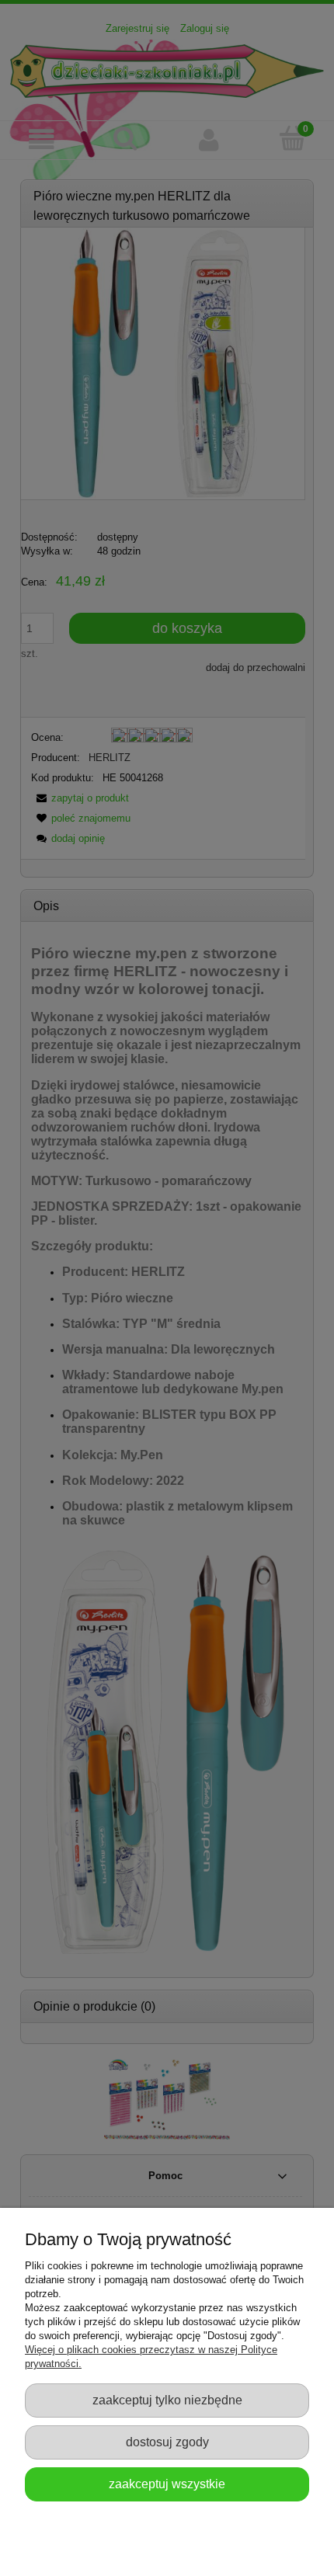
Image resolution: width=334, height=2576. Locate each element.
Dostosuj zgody (167, 2442)
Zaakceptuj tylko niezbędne (167, 2400)
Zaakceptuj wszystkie (167, 2484)
